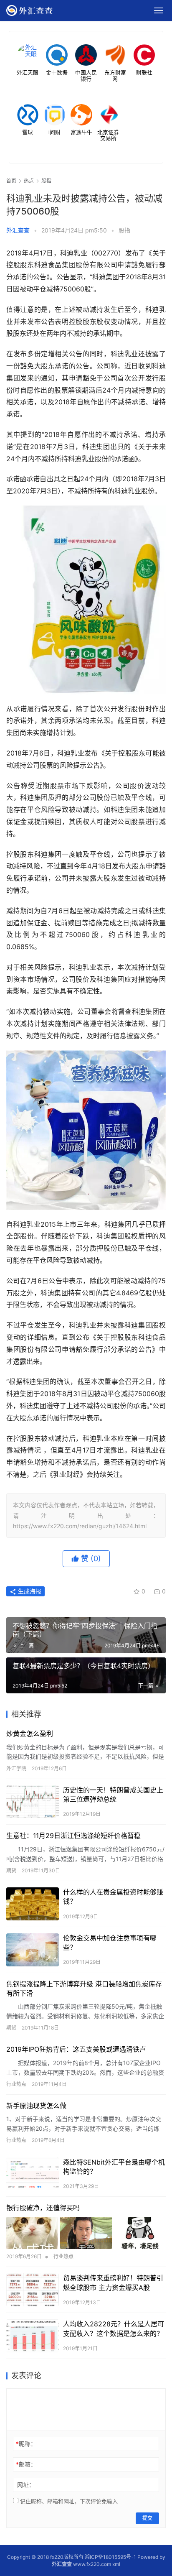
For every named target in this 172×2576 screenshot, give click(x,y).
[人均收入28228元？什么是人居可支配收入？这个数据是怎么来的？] (33, 2336)
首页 (11, 181)
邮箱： (26, 2464)
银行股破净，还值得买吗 (43, 2208)
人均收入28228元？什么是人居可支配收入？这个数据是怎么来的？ (114, 2328)
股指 (124, 230)
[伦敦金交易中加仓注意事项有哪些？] (33, 1950)
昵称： (26, 2444)
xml (116, 2564)
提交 (147, 2518)
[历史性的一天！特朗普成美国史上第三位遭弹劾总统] (33, 1802)
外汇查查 (18, 230)
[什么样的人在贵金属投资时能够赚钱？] (33, 1904)
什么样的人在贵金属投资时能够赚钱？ (113, 1897)
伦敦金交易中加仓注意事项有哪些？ (110, 1943)
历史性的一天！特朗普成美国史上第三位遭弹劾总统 (113, 1795)
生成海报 (29, 1591)
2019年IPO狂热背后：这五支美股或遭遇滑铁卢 (76, 2049)
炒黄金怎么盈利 (30, 1734)
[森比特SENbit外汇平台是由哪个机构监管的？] (33, 2174)
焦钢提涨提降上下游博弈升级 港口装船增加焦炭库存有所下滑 (84, 1989)
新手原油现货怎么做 (36, 2106)
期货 (11, 1870)
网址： (26, 2485)
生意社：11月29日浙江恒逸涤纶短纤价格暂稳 (73, 1836)
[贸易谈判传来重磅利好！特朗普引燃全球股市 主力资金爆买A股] (33, 2290)
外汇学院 (16, 1768)
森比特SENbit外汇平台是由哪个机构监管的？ (114, 2167)
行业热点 (16, 2084)
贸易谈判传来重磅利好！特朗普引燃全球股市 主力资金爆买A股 (113, 2282)
